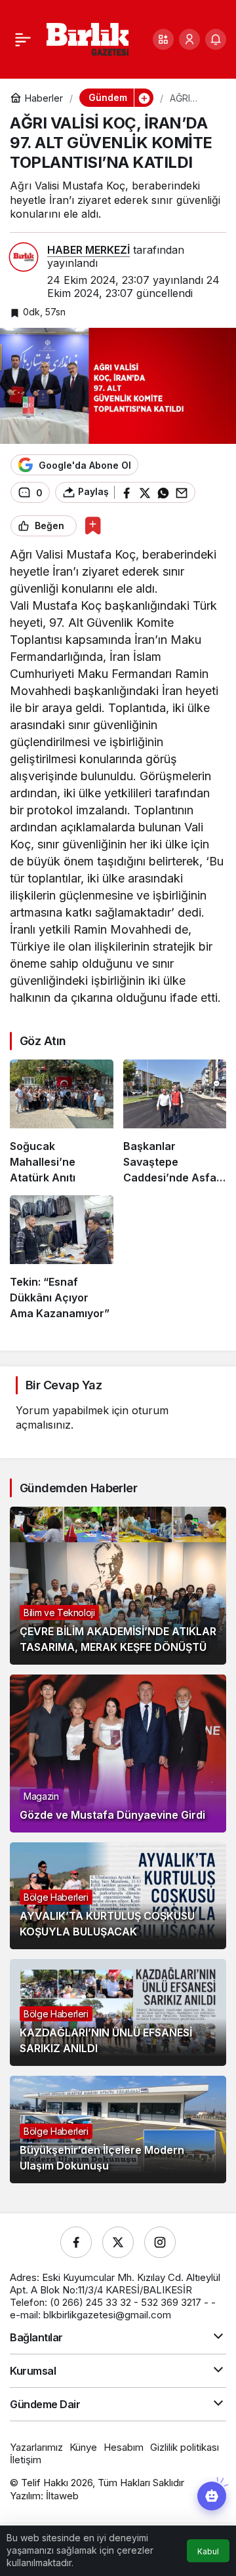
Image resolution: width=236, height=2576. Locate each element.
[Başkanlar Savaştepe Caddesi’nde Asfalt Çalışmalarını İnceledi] (175, 1122)
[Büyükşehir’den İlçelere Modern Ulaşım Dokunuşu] (118, 2129)
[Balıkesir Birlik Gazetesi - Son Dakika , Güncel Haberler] (88, 38)
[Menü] (23, 39)
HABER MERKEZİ (88, 250)
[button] (163, 39)
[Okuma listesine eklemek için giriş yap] (93, 525)
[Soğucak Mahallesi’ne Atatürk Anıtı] (62, 1122)
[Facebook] (76, 2242)
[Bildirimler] (216, 39)
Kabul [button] (208, 2551)
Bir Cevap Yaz (64, 1385)
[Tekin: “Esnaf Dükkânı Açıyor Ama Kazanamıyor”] (62, 1258)
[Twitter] (118, 2242)
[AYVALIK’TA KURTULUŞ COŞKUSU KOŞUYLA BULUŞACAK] (118, 1896)
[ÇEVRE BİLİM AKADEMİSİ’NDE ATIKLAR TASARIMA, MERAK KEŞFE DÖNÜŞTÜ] (118, 1586)
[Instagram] (160, 2242)
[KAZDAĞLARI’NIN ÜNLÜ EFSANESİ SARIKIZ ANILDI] (118, 2012)
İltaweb (62, 2496)
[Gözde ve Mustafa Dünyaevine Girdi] (118, 1754)
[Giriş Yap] (189, 39)
